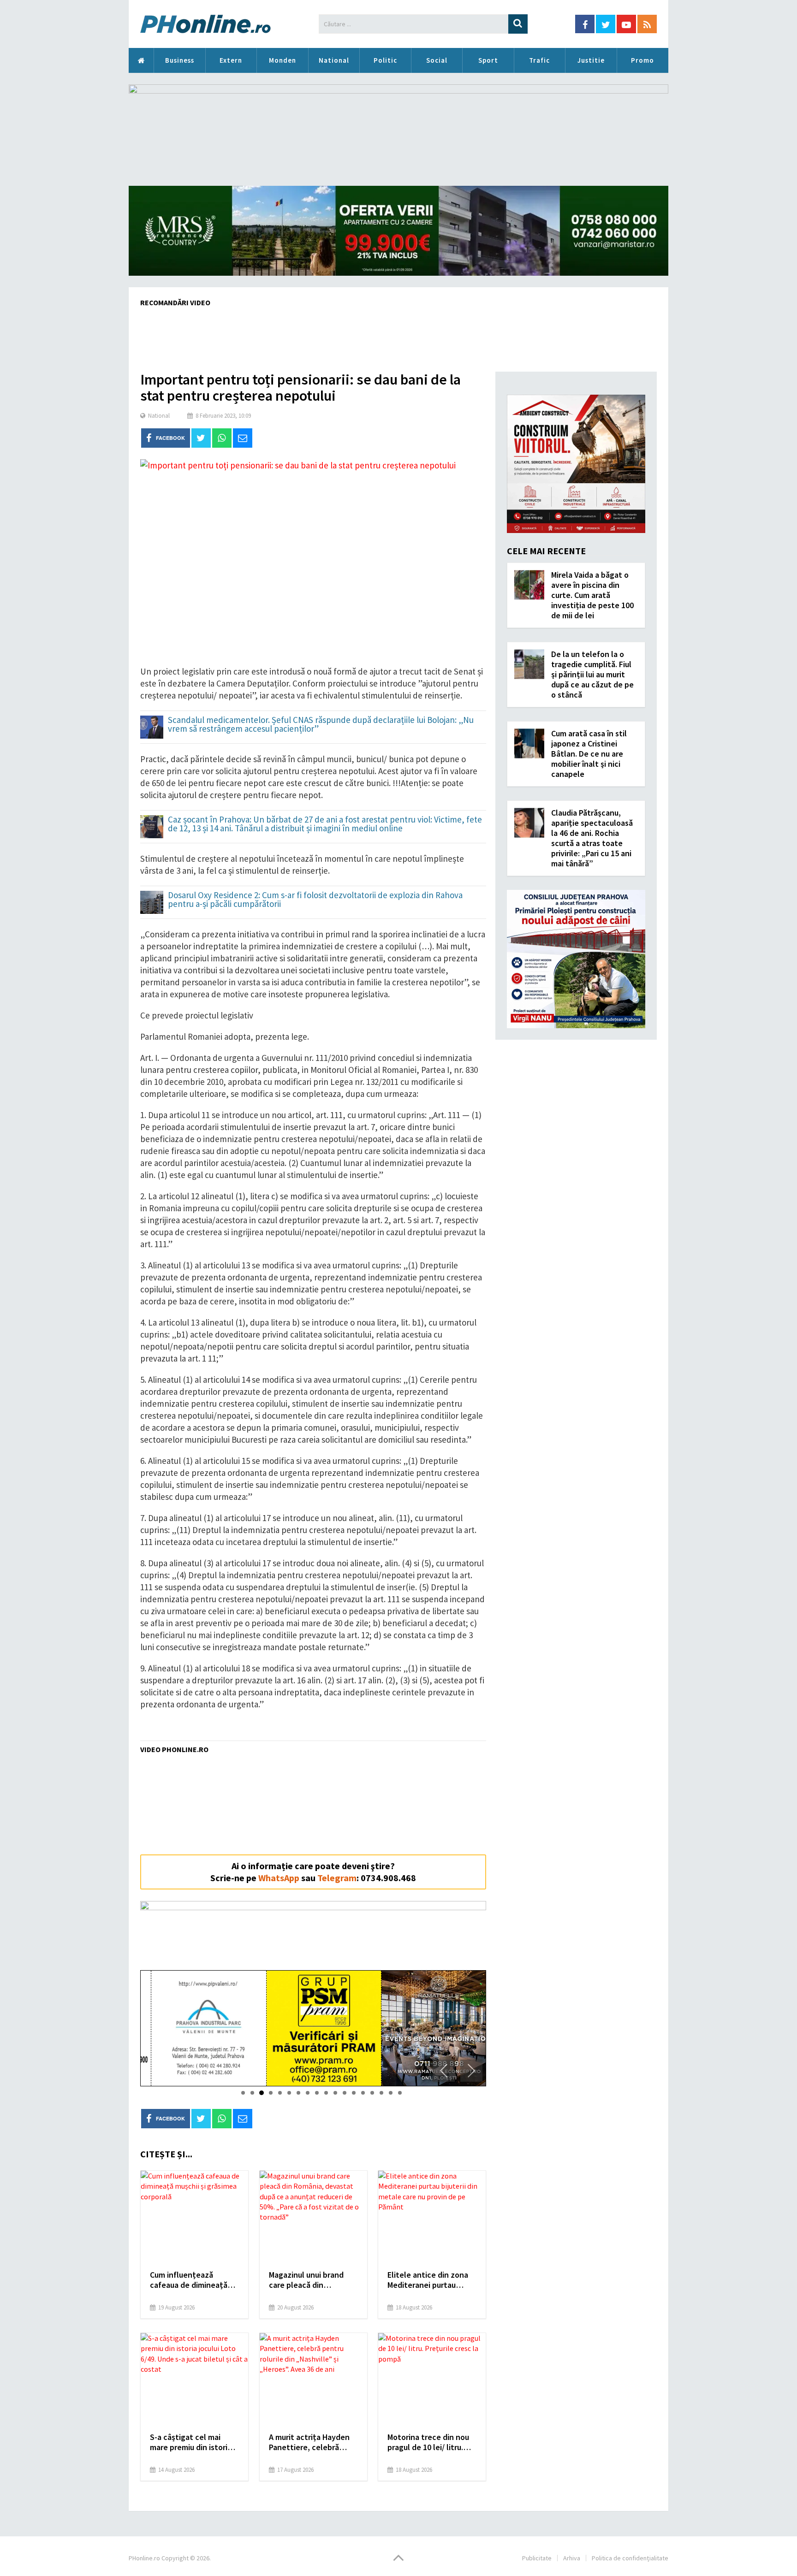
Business (180, 60)
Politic (385, 60)
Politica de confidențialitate (630, 2558)
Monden (283, 60)
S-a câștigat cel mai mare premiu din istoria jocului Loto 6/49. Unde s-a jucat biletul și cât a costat (191, 2442)
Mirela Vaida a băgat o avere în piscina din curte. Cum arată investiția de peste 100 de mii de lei (592, 595)
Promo (642, 60)
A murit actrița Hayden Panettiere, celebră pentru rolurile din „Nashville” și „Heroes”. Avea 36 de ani (311, 2442)
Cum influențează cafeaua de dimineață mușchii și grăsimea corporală (189, 2280)
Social (437, 60)
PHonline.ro (141, 60)
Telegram (337, 1878)
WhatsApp (279, 1878)
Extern (231, 60)
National (334, 60)
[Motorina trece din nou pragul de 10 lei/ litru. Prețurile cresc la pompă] (432, 2379)
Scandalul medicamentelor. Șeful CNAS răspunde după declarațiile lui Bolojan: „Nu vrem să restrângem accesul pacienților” (321, 725)
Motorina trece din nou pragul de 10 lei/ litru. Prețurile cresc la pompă (431, 2442)
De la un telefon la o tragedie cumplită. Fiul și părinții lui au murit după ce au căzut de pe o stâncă (592, 674)
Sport (488, 60)
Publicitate (537, 2558)
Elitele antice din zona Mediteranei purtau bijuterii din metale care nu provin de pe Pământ (430, 2280)
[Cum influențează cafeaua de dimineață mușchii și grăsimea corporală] (194, 2217)
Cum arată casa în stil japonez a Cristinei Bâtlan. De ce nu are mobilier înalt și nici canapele (589, 754)
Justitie (591, 60)
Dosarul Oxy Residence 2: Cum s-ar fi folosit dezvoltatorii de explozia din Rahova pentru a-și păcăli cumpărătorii (315, 900)
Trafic (539, 60)
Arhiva (572, 2558)
